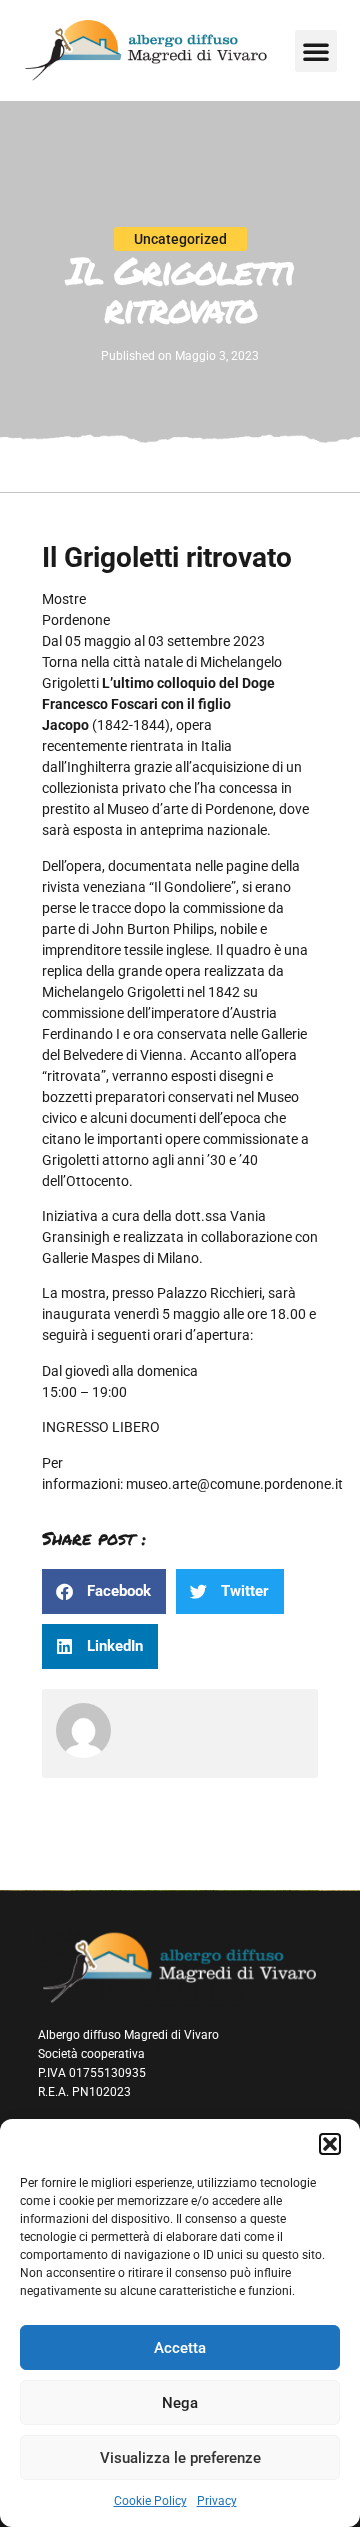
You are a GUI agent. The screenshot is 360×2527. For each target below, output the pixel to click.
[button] (330, 2144)
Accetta (180, 2348)
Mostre (64, 599)
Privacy (217, 2501)
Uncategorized (180, 239)
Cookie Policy (150, 2501)
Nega (180, 2403)
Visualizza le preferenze (180, 2458)
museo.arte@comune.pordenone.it (234, 1484)
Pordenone (76, 620)
